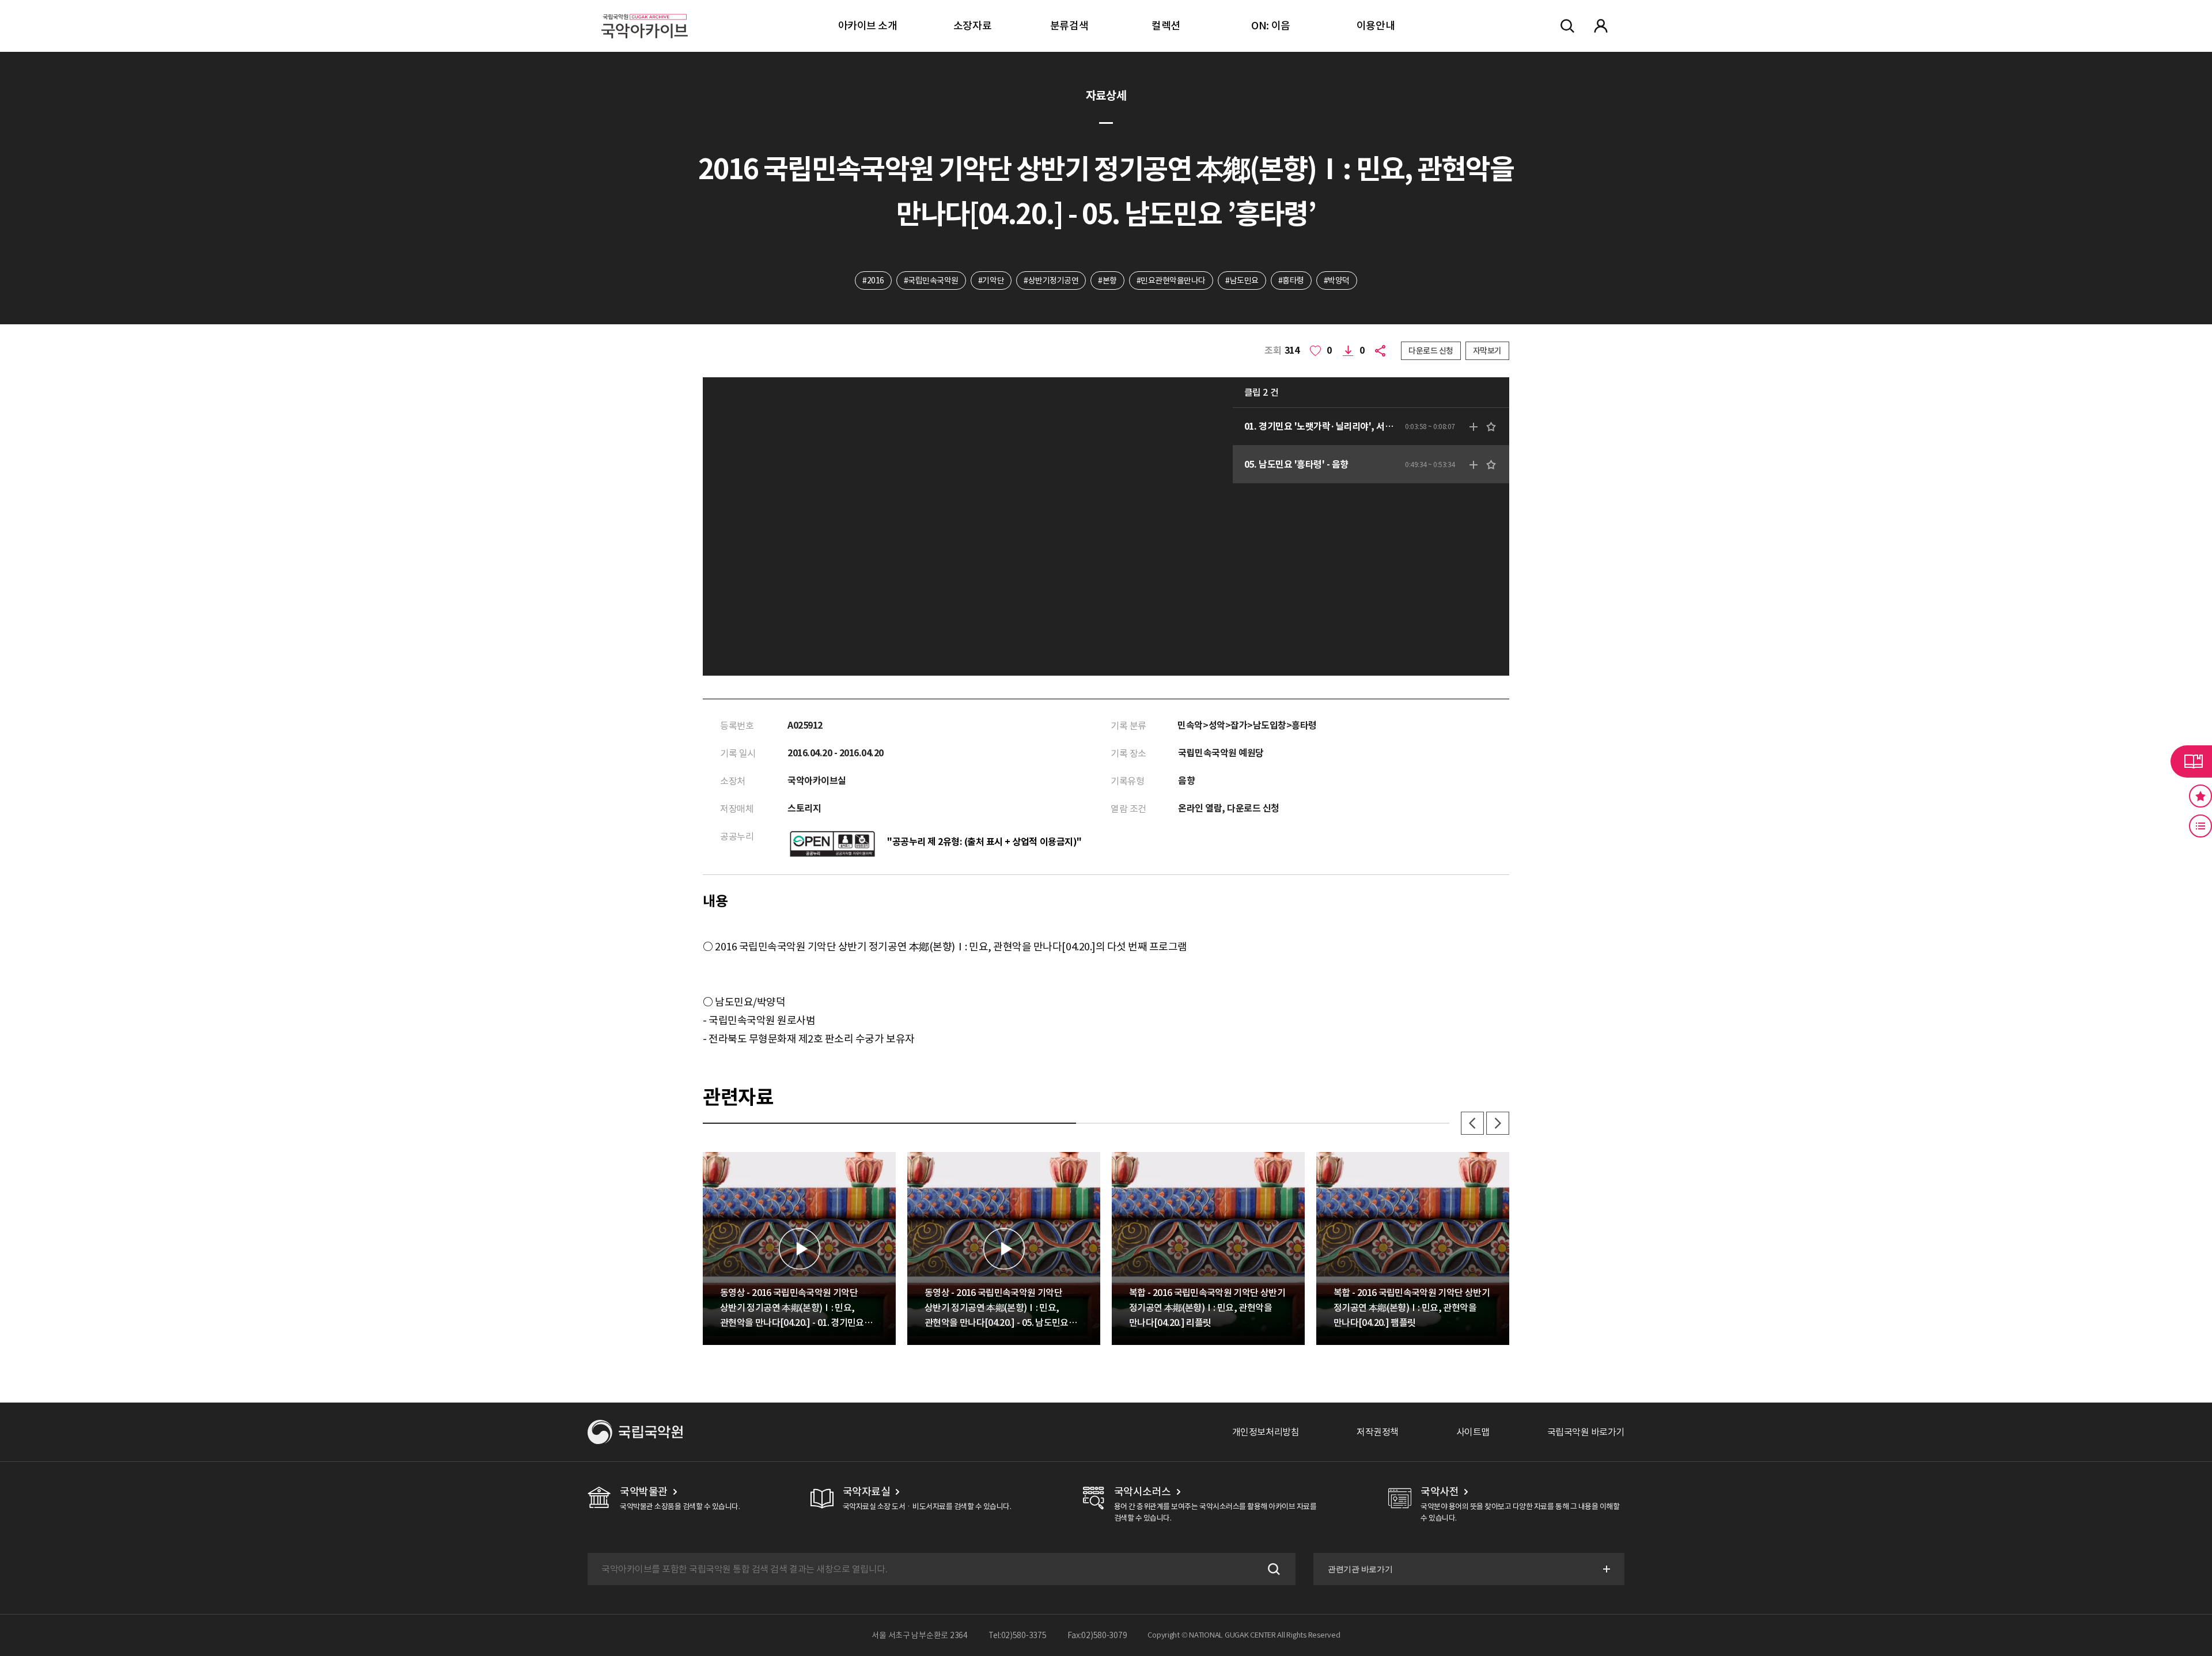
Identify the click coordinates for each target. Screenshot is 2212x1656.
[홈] (645, 12)
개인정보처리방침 (1266, 1432)
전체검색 (1567, 26)
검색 (1272, 1569)
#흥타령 (1291, 281)
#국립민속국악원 (931, 281)
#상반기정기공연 (1051, 281)
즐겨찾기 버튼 (2200, 796)
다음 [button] (1498, 1123)
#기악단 (991, 281)
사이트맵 (1473, 1432)
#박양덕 (1337, 281)
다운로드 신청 (1431, 351)
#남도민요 (1242, 281)
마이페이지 (1601, 26)
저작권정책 (1378, 1432)
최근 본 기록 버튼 (2200, 826)
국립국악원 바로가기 (1586, 1432)
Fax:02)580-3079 (1097, 1635)
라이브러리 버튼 (2191, 761)
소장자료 (972, 26)
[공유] (1382, 351)
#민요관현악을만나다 (1171, 281)
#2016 (873, 281)
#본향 (1107, 281)
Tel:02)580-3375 (1018, 1635)
